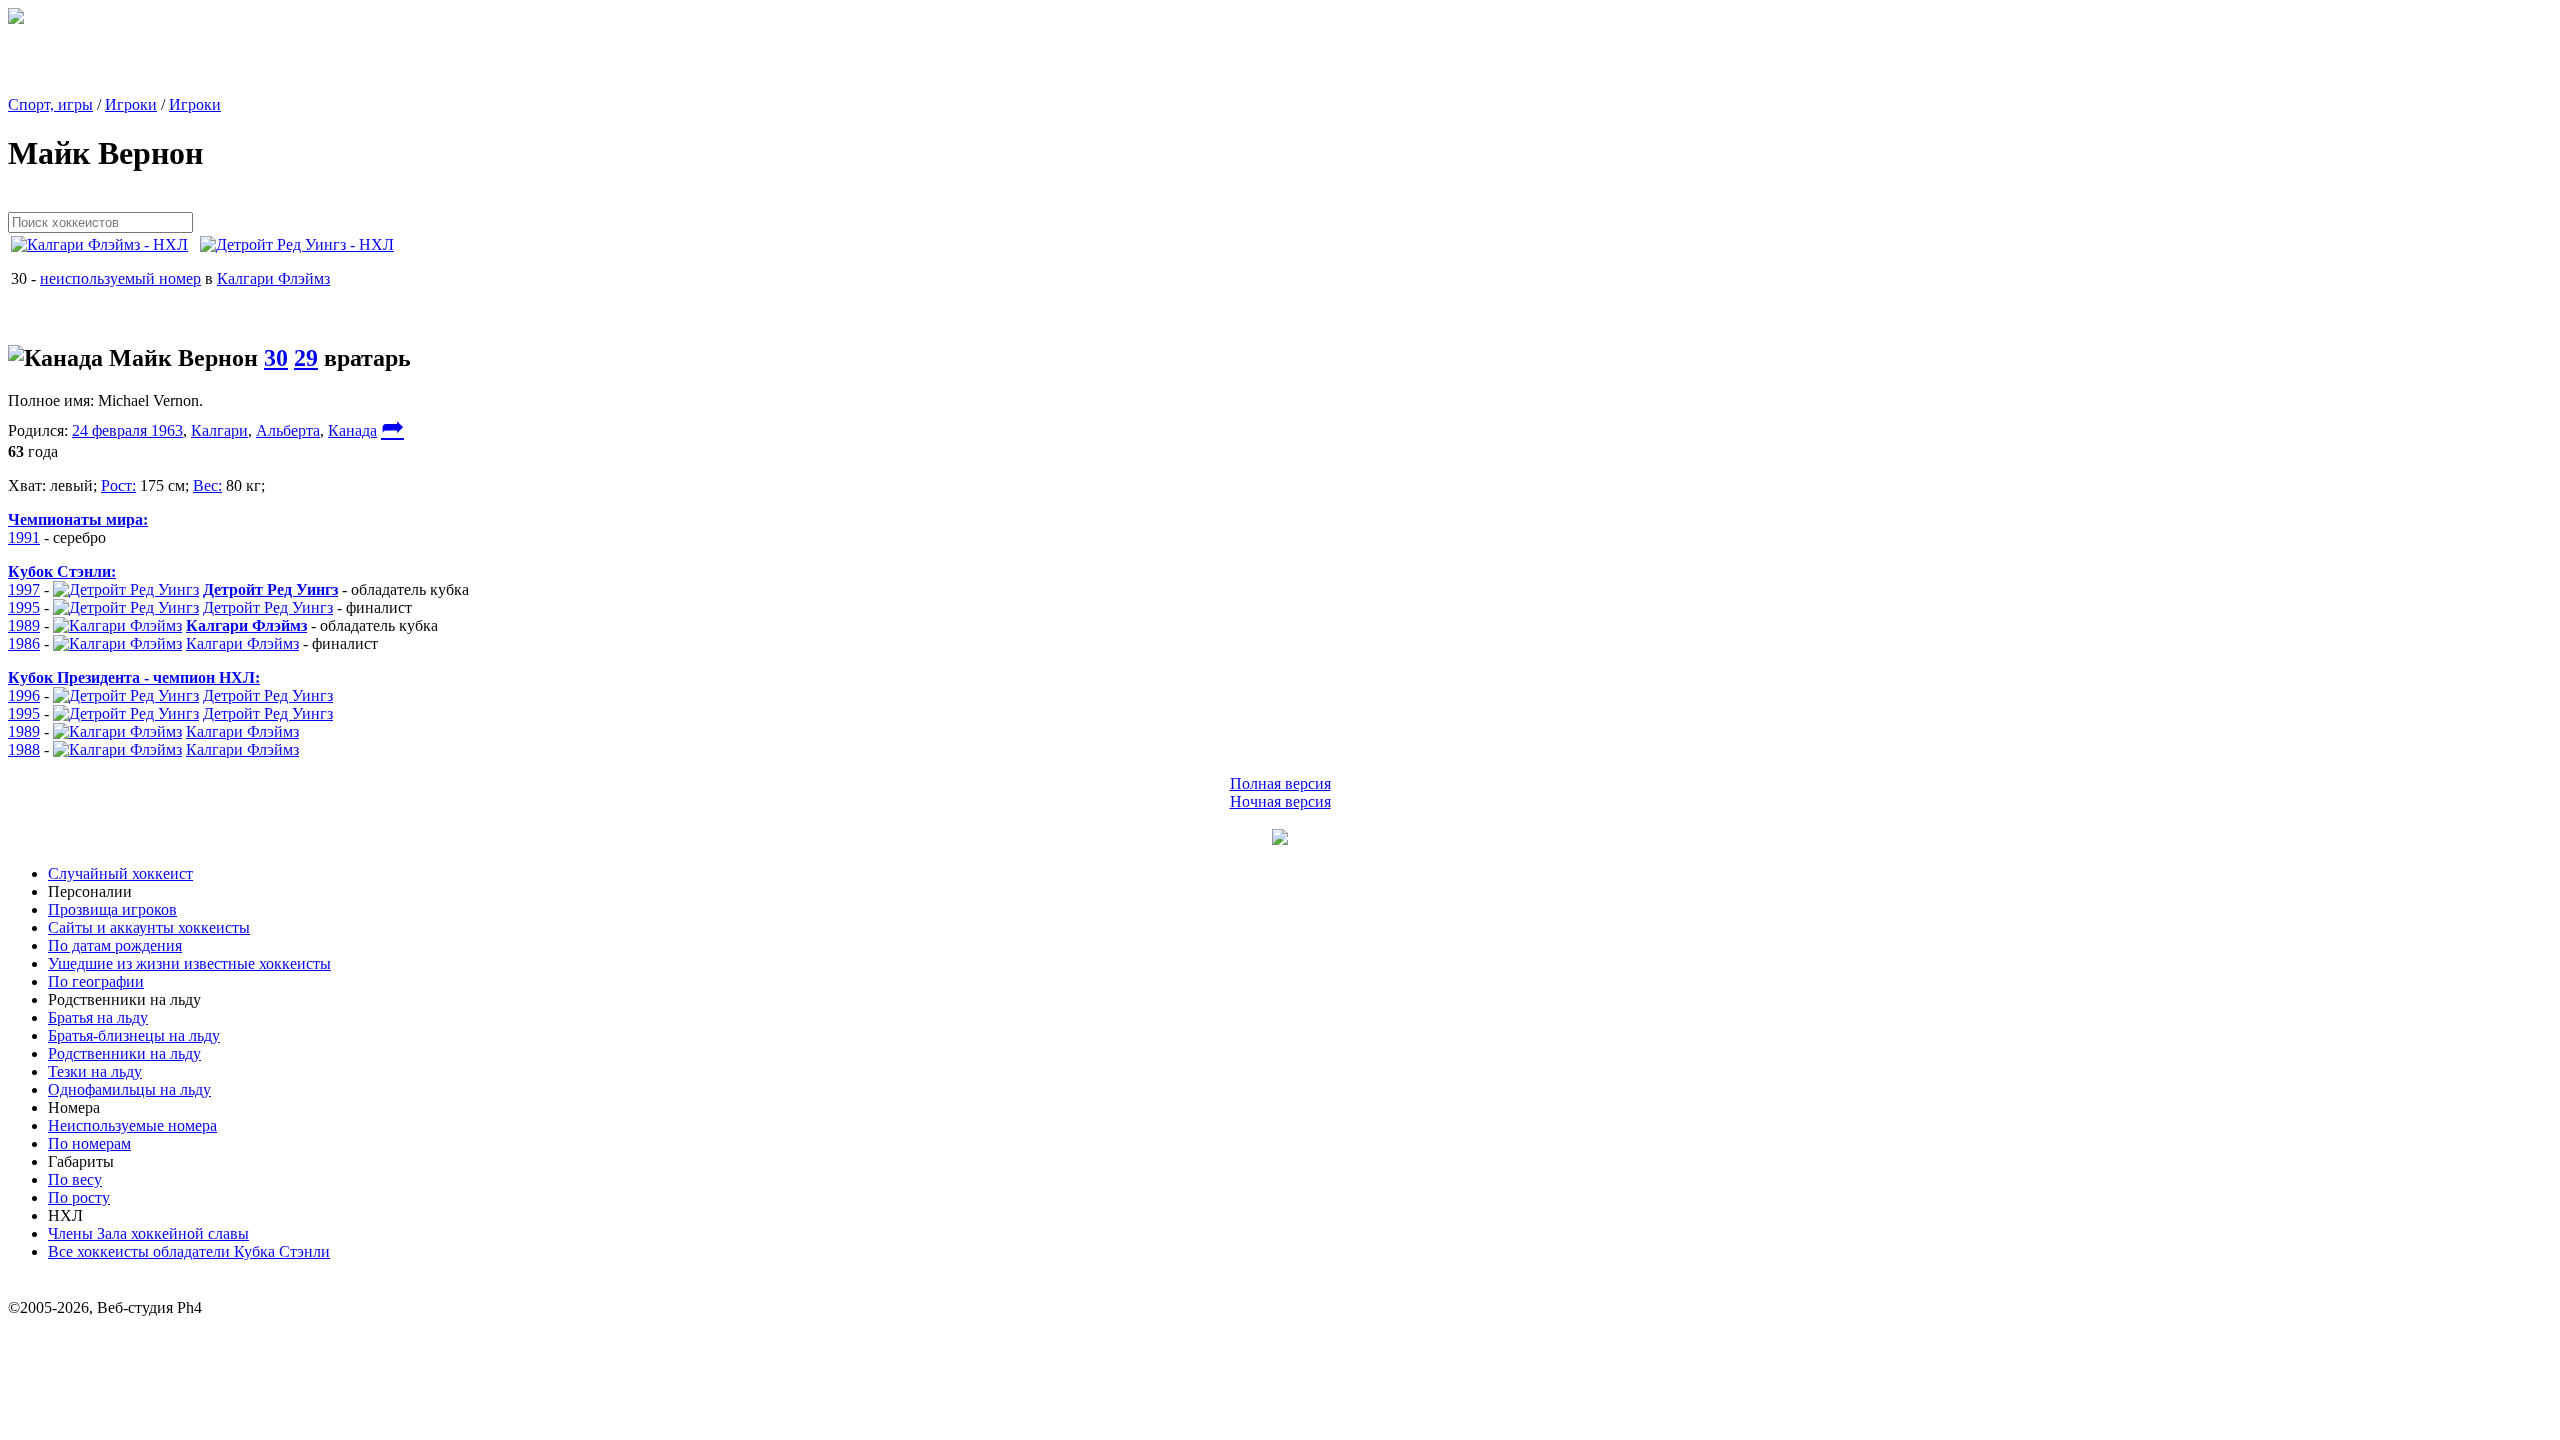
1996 (24, 695)
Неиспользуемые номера (132, 1125)
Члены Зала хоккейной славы (148, 1233)
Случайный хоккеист (120, 873)
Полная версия (1280, 783)
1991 (24, 537)
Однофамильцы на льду (129, 1089)
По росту (79, 1197)
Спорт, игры (50, 104)
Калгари (219, 430)
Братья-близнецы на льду (134, 1035)
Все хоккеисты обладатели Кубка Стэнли (189, 1251)
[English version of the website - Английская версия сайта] (16, 18)
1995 (24, 607)
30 (276, 358)
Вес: (207, 485)
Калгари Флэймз (273, 278)
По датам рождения (115, 945)
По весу (75, 1179)
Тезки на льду (95, 1071)
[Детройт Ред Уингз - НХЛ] (303, 244)
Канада (352, 430)
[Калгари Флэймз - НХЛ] (105, 244)
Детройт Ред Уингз (268, 607)
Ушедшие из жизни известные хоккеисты (189, 963)
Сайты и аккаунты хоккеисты (149, 927)
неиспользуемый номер (120, 278)
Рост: (118, 485)
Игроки (131, 104)
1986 (24, 643)
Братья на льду (98, 1017)
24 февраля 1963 (127, 430)
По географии (96, 981)
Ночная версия (1280, 801)
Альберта (288, 430)
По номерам (89, 1143)
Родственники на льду (124, 1053)
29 (306, 358)
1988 (24, 749)
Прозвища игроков (112, 909)
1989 (24, 625)
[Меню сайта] (1280, 839)
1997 (24, 589)
